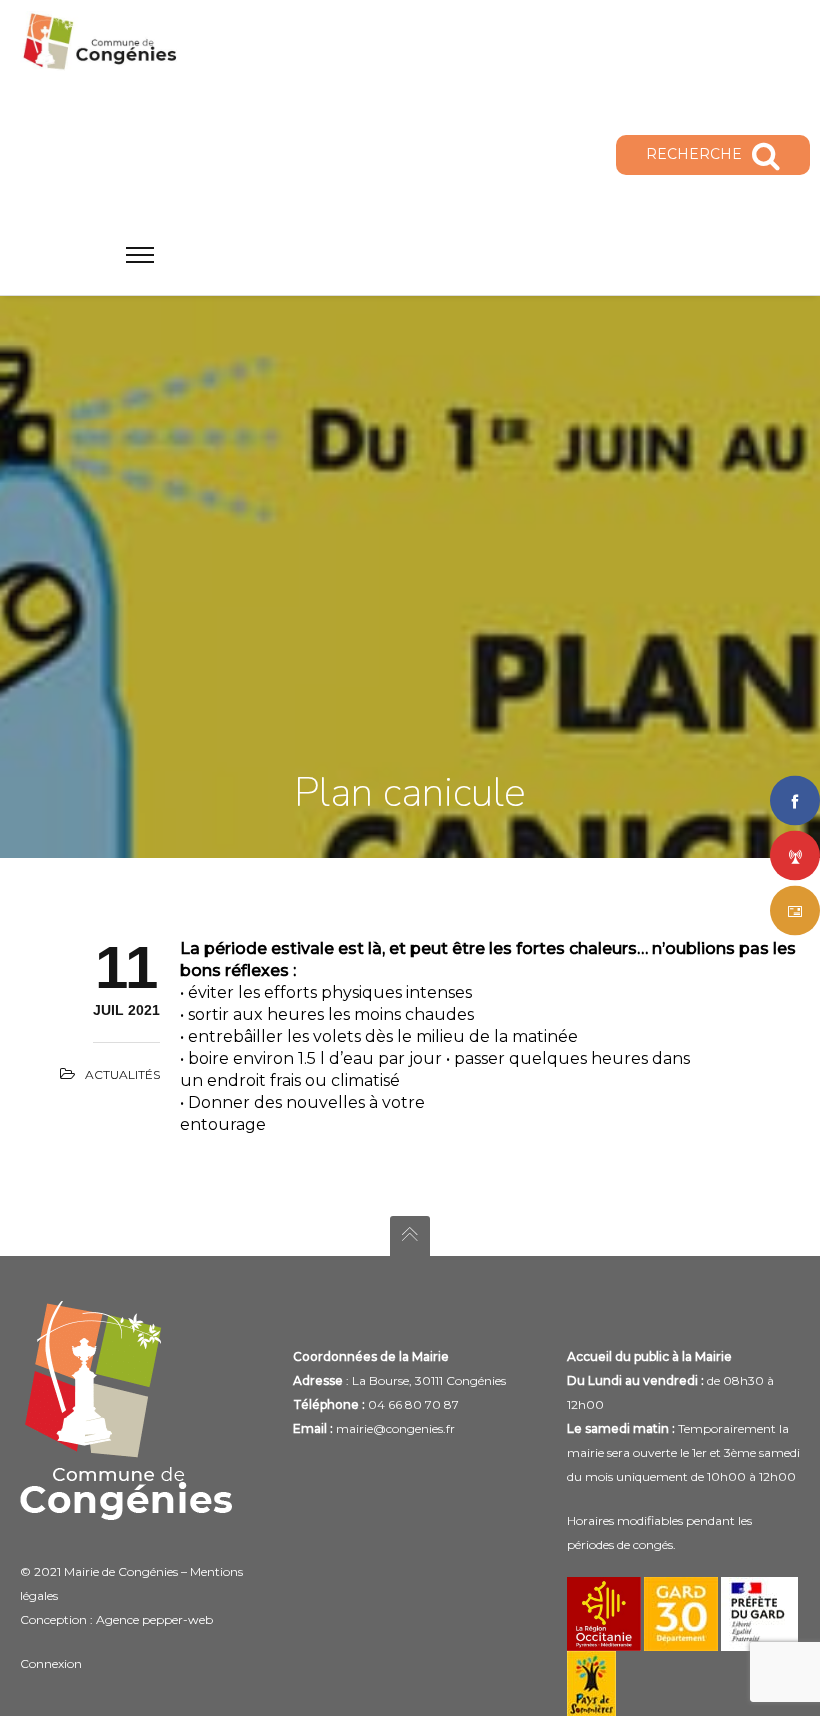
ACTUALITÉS (122, 1074)
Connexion (51, 1663)
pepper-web (177, 1619)
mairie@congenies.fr (395, 1428)
